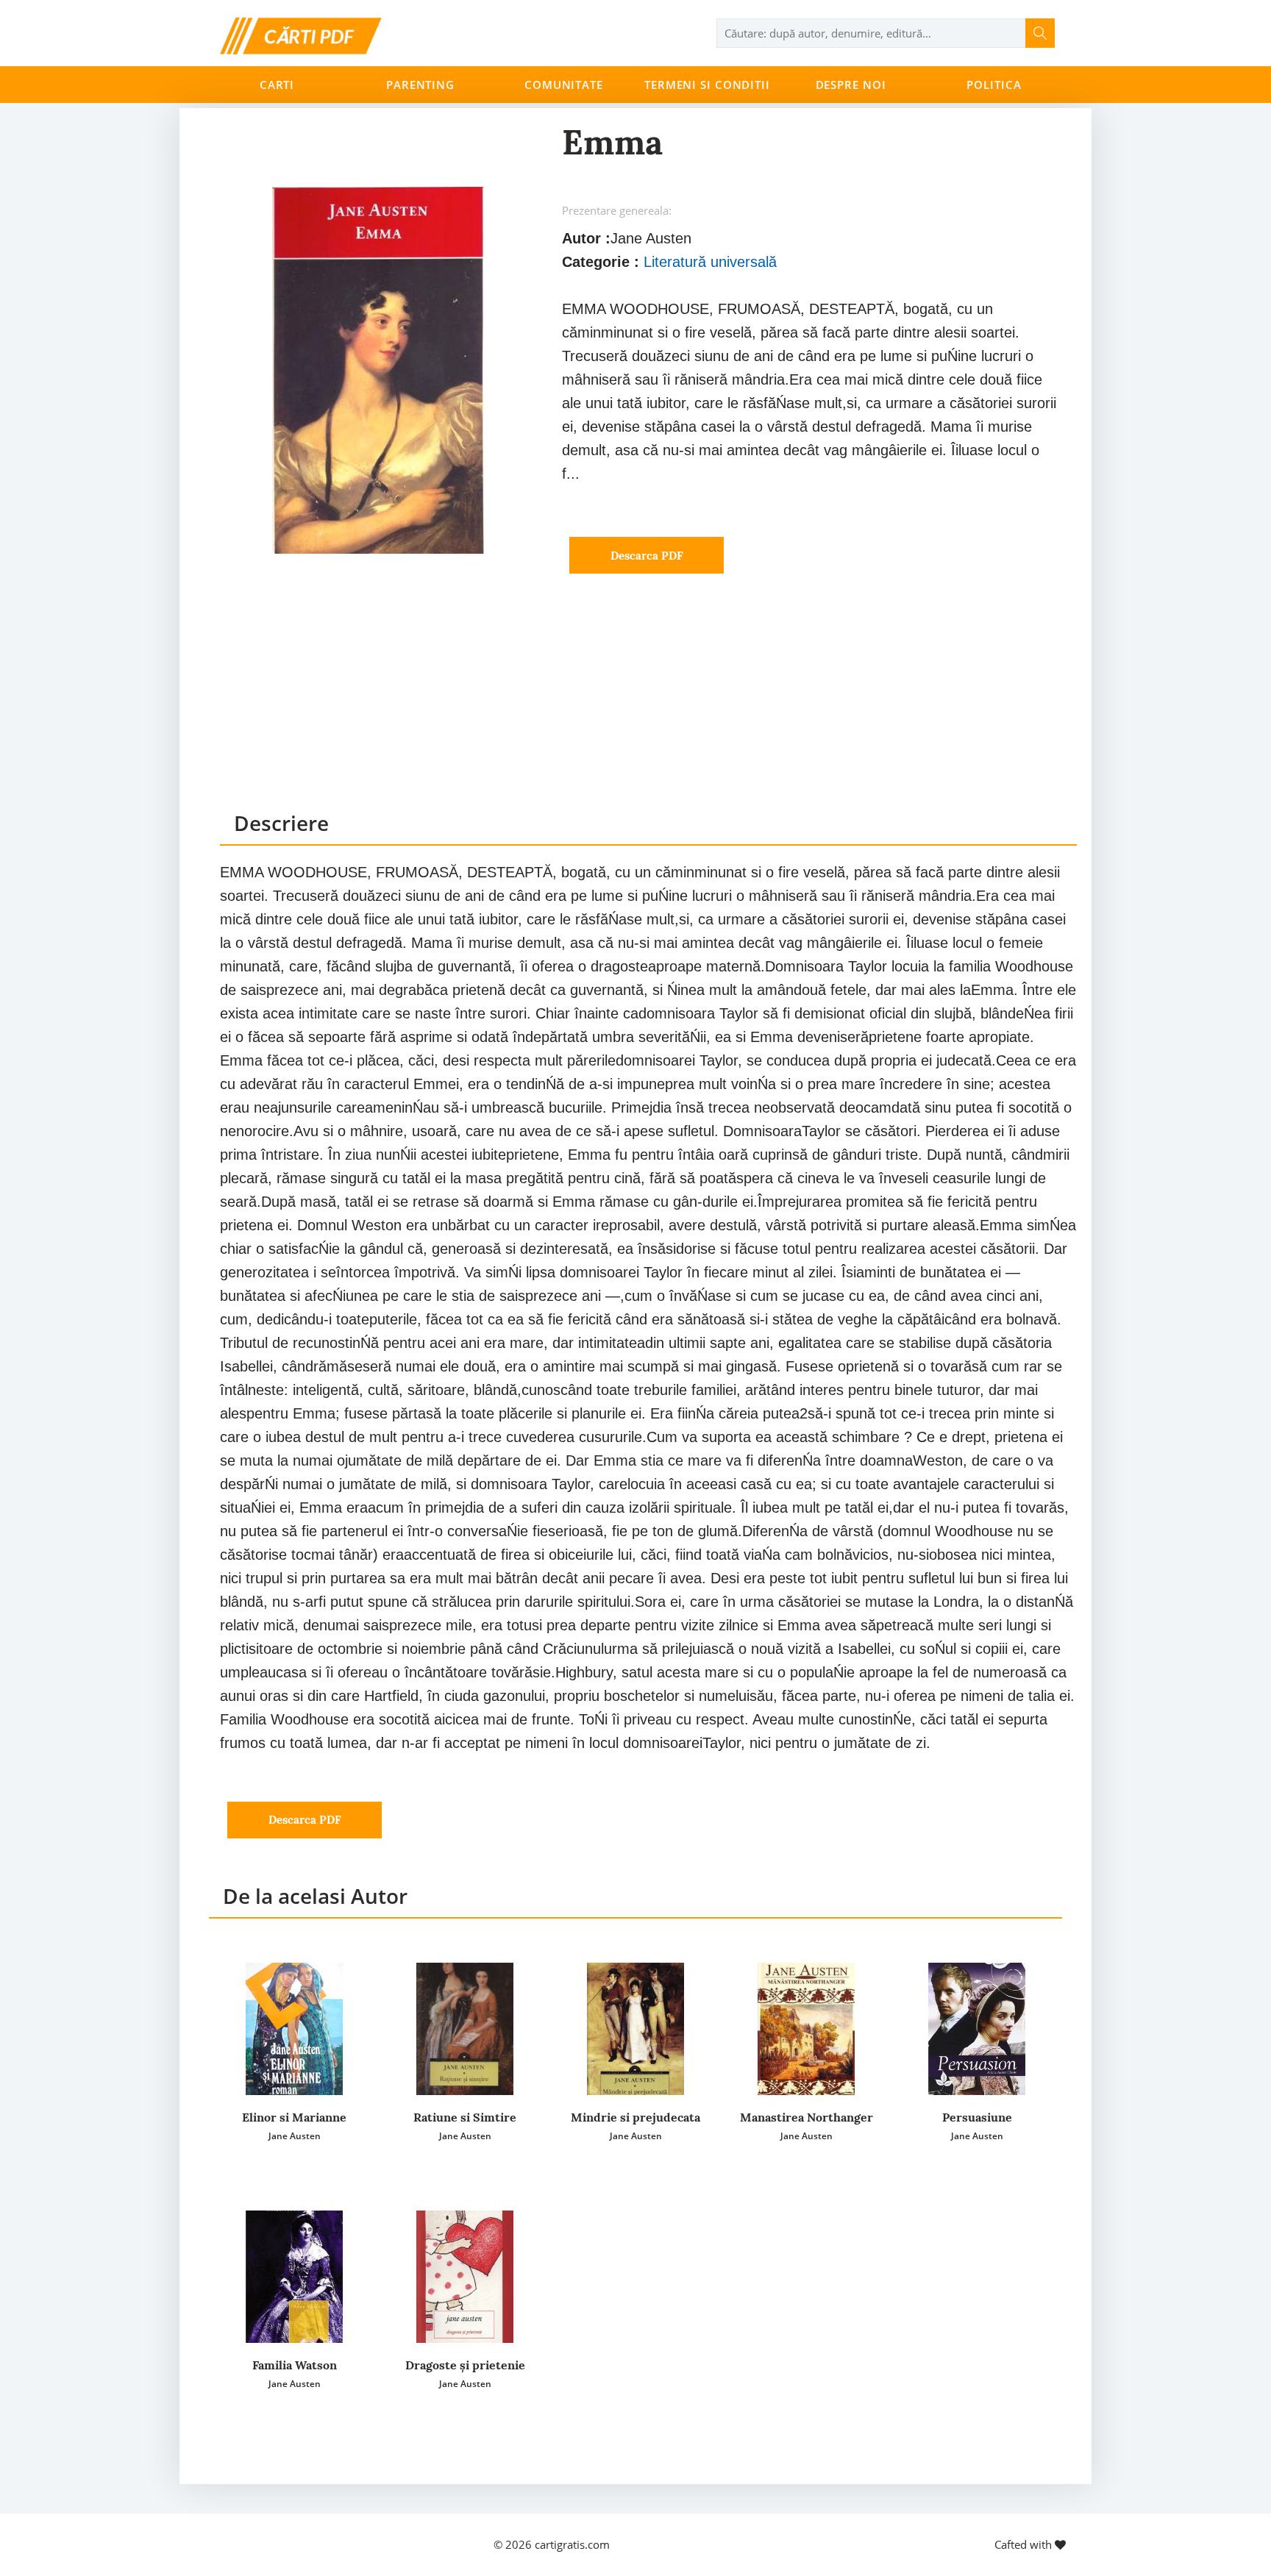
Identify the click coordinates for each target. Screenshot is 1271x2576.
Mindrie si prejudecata (635, 2117)
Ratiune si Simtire (465, 2117)
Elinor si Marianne (294, 2117)
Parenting (420, 85)
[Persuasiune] (977, 2029)
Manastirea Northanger (807, 2117)
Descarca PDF (647, 556)
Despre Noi (851, 85)
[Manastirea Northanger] (806, 2029)
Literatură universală (710, 262)
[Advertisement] (648, 706)
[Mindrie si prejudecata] (635, 2029)
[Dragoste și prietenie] (465, 2277)
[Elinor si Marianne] (294, 2029)
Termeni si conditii (707, 85)
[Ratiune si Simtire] (465, 2029)
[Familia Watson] (294, 2277)
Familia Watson (295, 2365)
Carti (277, 85)
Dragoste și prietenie (465, 2365)
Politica (994, 85)
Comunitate (564, 85)
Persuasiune (977, 2117)
